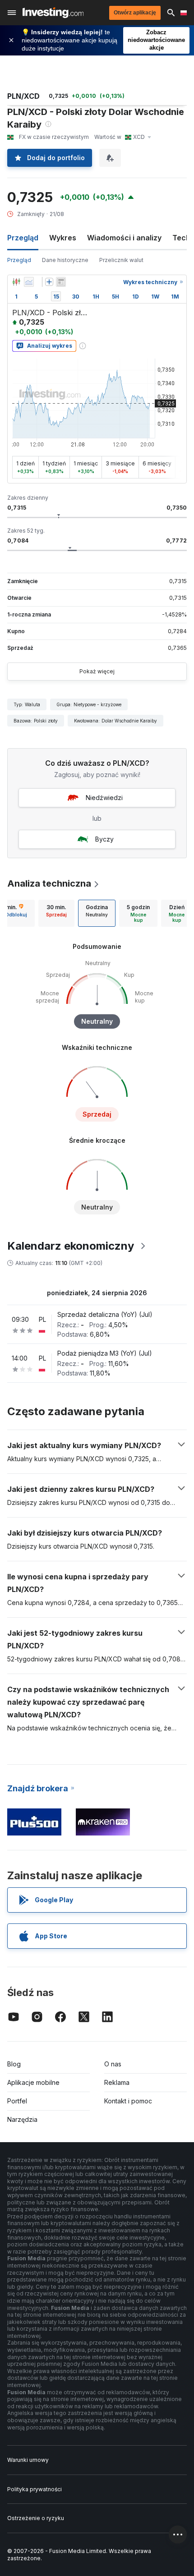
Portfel (17, 2101)
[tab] (56, 913)
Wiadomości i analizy (124, 238)
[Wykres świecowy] (16, 282)
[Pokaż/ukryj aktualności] (61, 282)
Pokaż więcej (97, 671)
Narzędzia (22, 2119)
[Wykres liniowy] (29, 282)
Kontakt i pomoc (128, 2101)
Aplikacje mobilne (33, 2082)
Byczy (104, 839)
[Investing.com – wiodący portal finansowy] (53, 13)
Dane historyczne (65, 260)
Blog (14, 2064)
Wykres (63, 238)
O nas (113, 2064)
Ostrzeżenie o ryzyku (36, 2518)
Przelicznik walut (121, 260)
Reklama (117, 2082)
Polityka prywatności (35, 2489)
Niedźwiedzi (104, 798)
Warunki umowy (28, 2460)
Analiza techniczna (49, 883)
